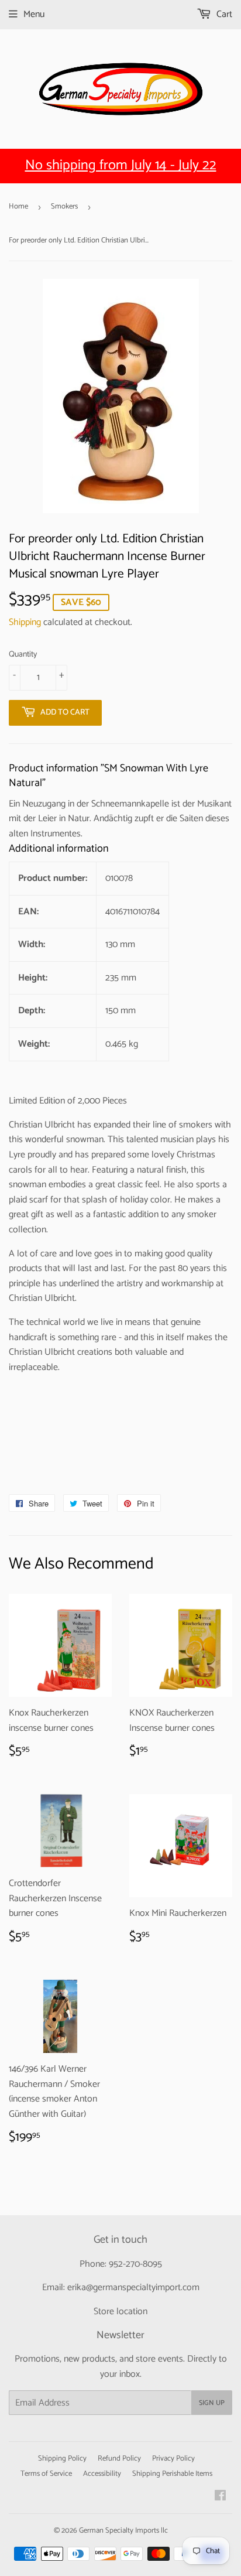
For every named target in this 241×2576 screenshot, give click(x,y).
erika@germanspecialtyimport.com (133, 2288)
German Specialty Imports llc (123, 2531)
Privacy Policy (173, 2459)
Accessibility (102, 2474)
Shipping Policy (62, 2459)
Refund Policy (119, 2459)
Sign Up (212, 2403)
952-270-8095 (135, 2264)
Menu (34, 14)
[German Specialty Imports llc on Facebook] (220, 2497)
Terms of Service (46, 2474)
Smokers (64, 206)
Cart (223, 14)
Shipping (25, 622)
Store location (120, 2312)
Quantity (23, 655)
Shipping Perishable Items (172, 2474)
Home (18, 206)
